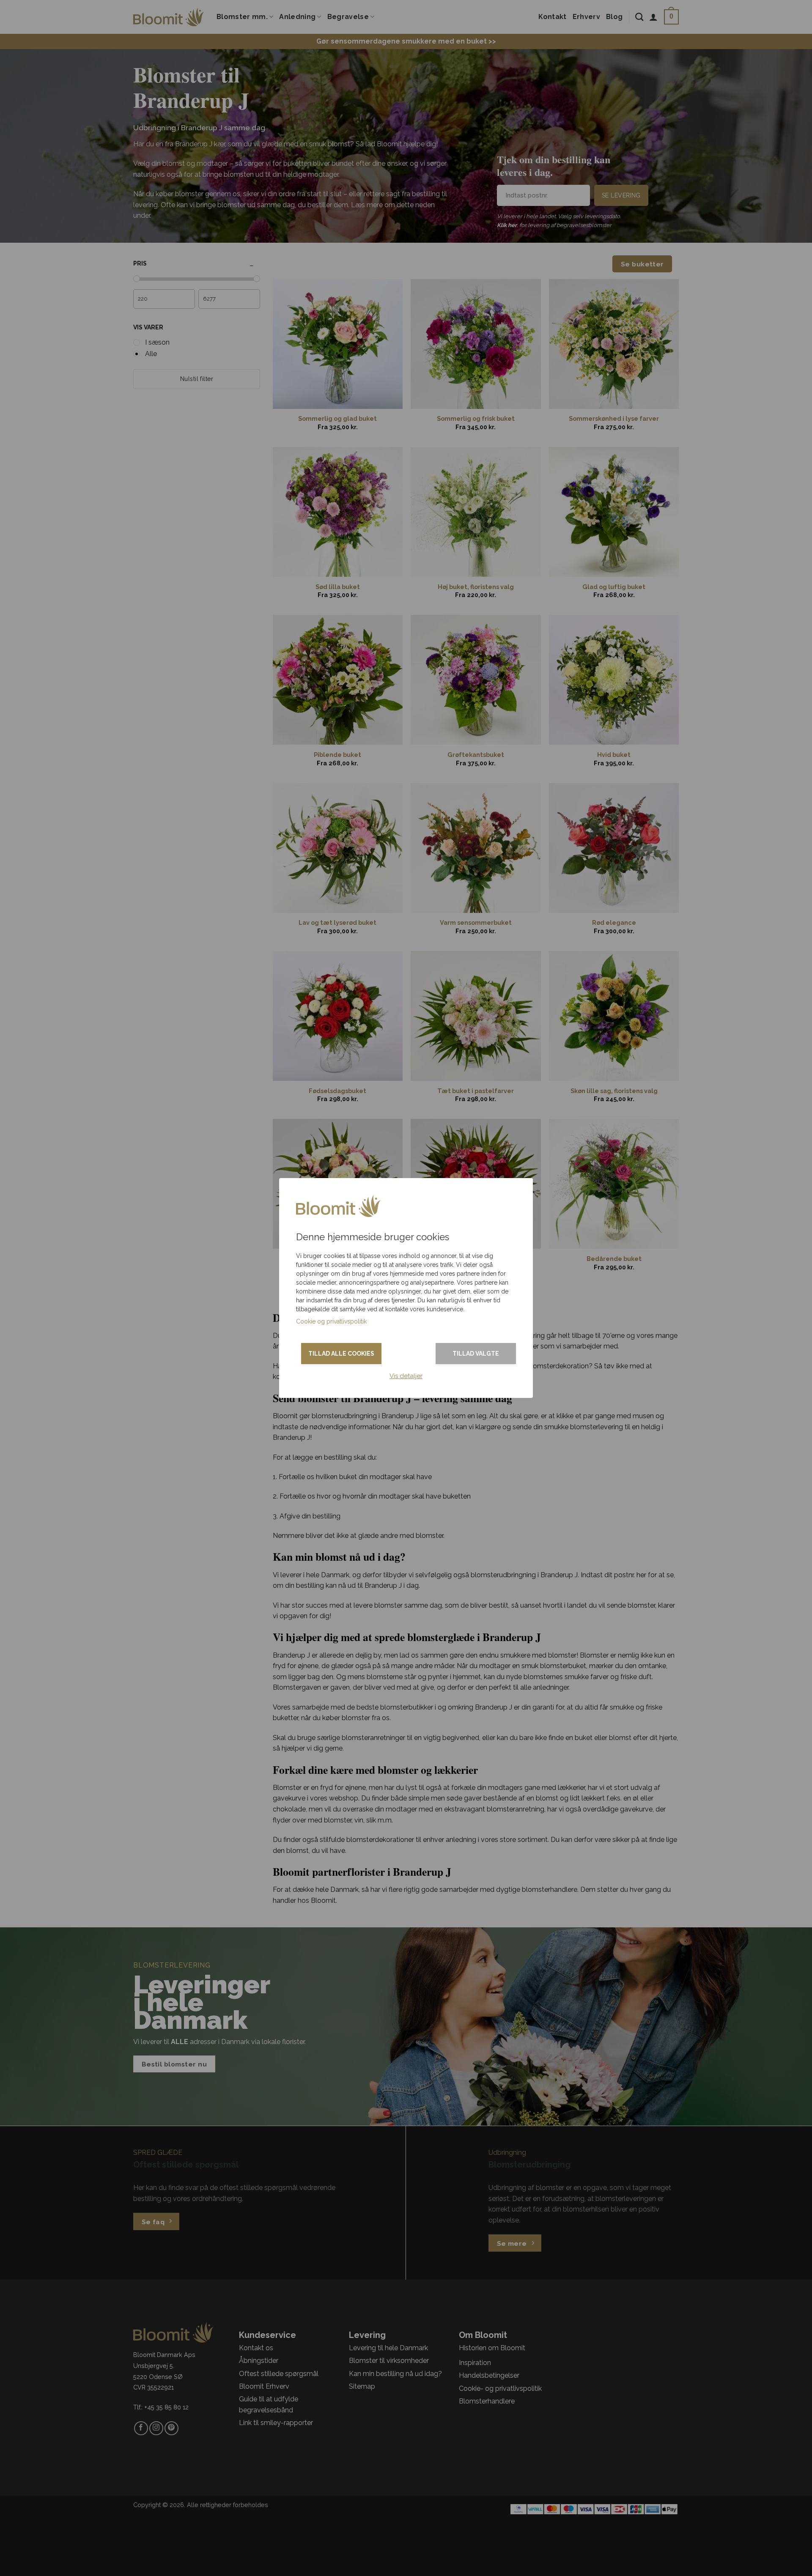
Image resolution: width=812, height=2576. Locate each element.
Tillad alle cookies (341, 1354)
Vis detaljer (406, 1376)
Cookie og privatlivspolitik (331, 1321)
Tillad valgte (476, 1354)
